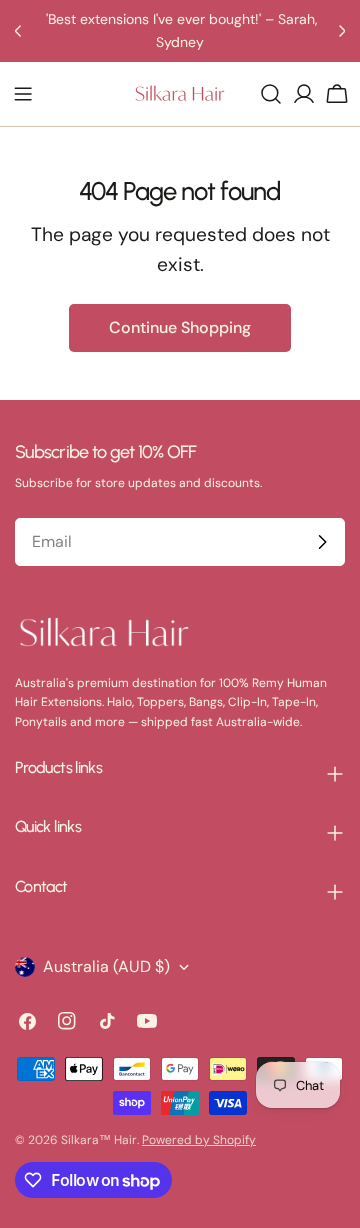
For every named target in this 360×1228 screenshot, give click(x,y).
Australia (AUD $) (106, 966)
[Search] (271, 94)
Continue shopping (180, 327)
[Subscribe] (322, 542)
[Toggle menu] (23, 94)
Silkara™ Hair (99, 1140)
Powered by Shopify (199, 1140)
